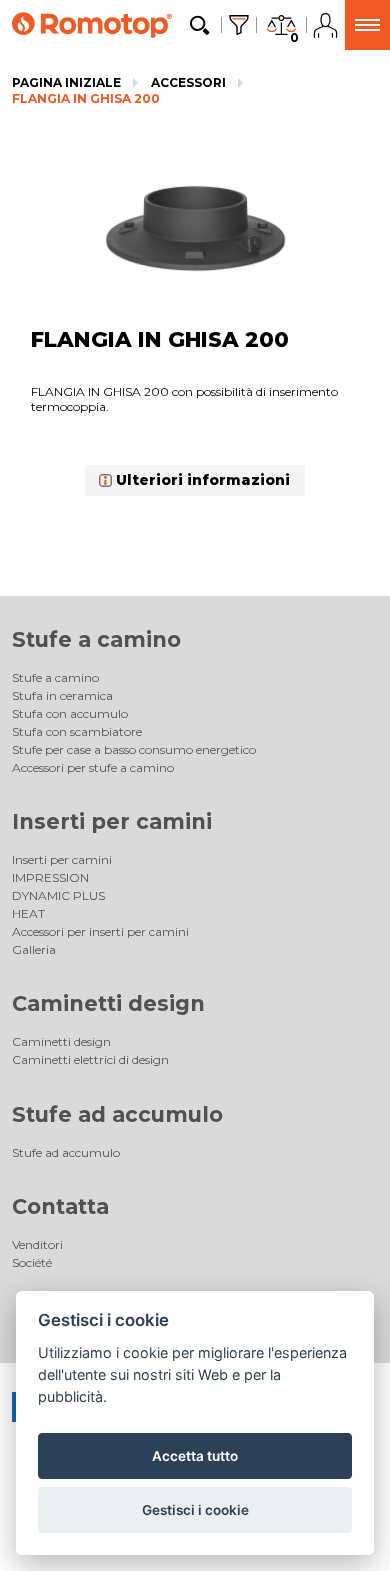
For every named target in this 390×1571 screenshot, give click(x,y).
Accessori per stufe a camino (93, 767)
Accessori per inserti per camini (100, 931)
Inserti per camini (112, 821)
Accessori (188, 82)
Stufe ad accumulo (117, 1114)
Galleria (34, 949)
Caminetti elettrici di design (90, 1059)
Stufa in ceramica (62, 695)
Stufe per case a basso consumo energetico (134, 749)
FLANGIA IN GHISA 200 (86, 98)
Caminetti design (108, 1003)
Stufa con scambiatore (77, 731)
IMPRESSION (50, 877)
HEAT (28, 913)
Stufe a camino (96, 639)
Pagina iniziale (66, 82)
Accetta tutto (195, 1456)
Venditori (37, 1244)
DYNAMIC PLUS (58, 895)
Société (32, 1262)
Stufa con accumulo (70, 713)
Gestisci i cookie (195, 1510)
